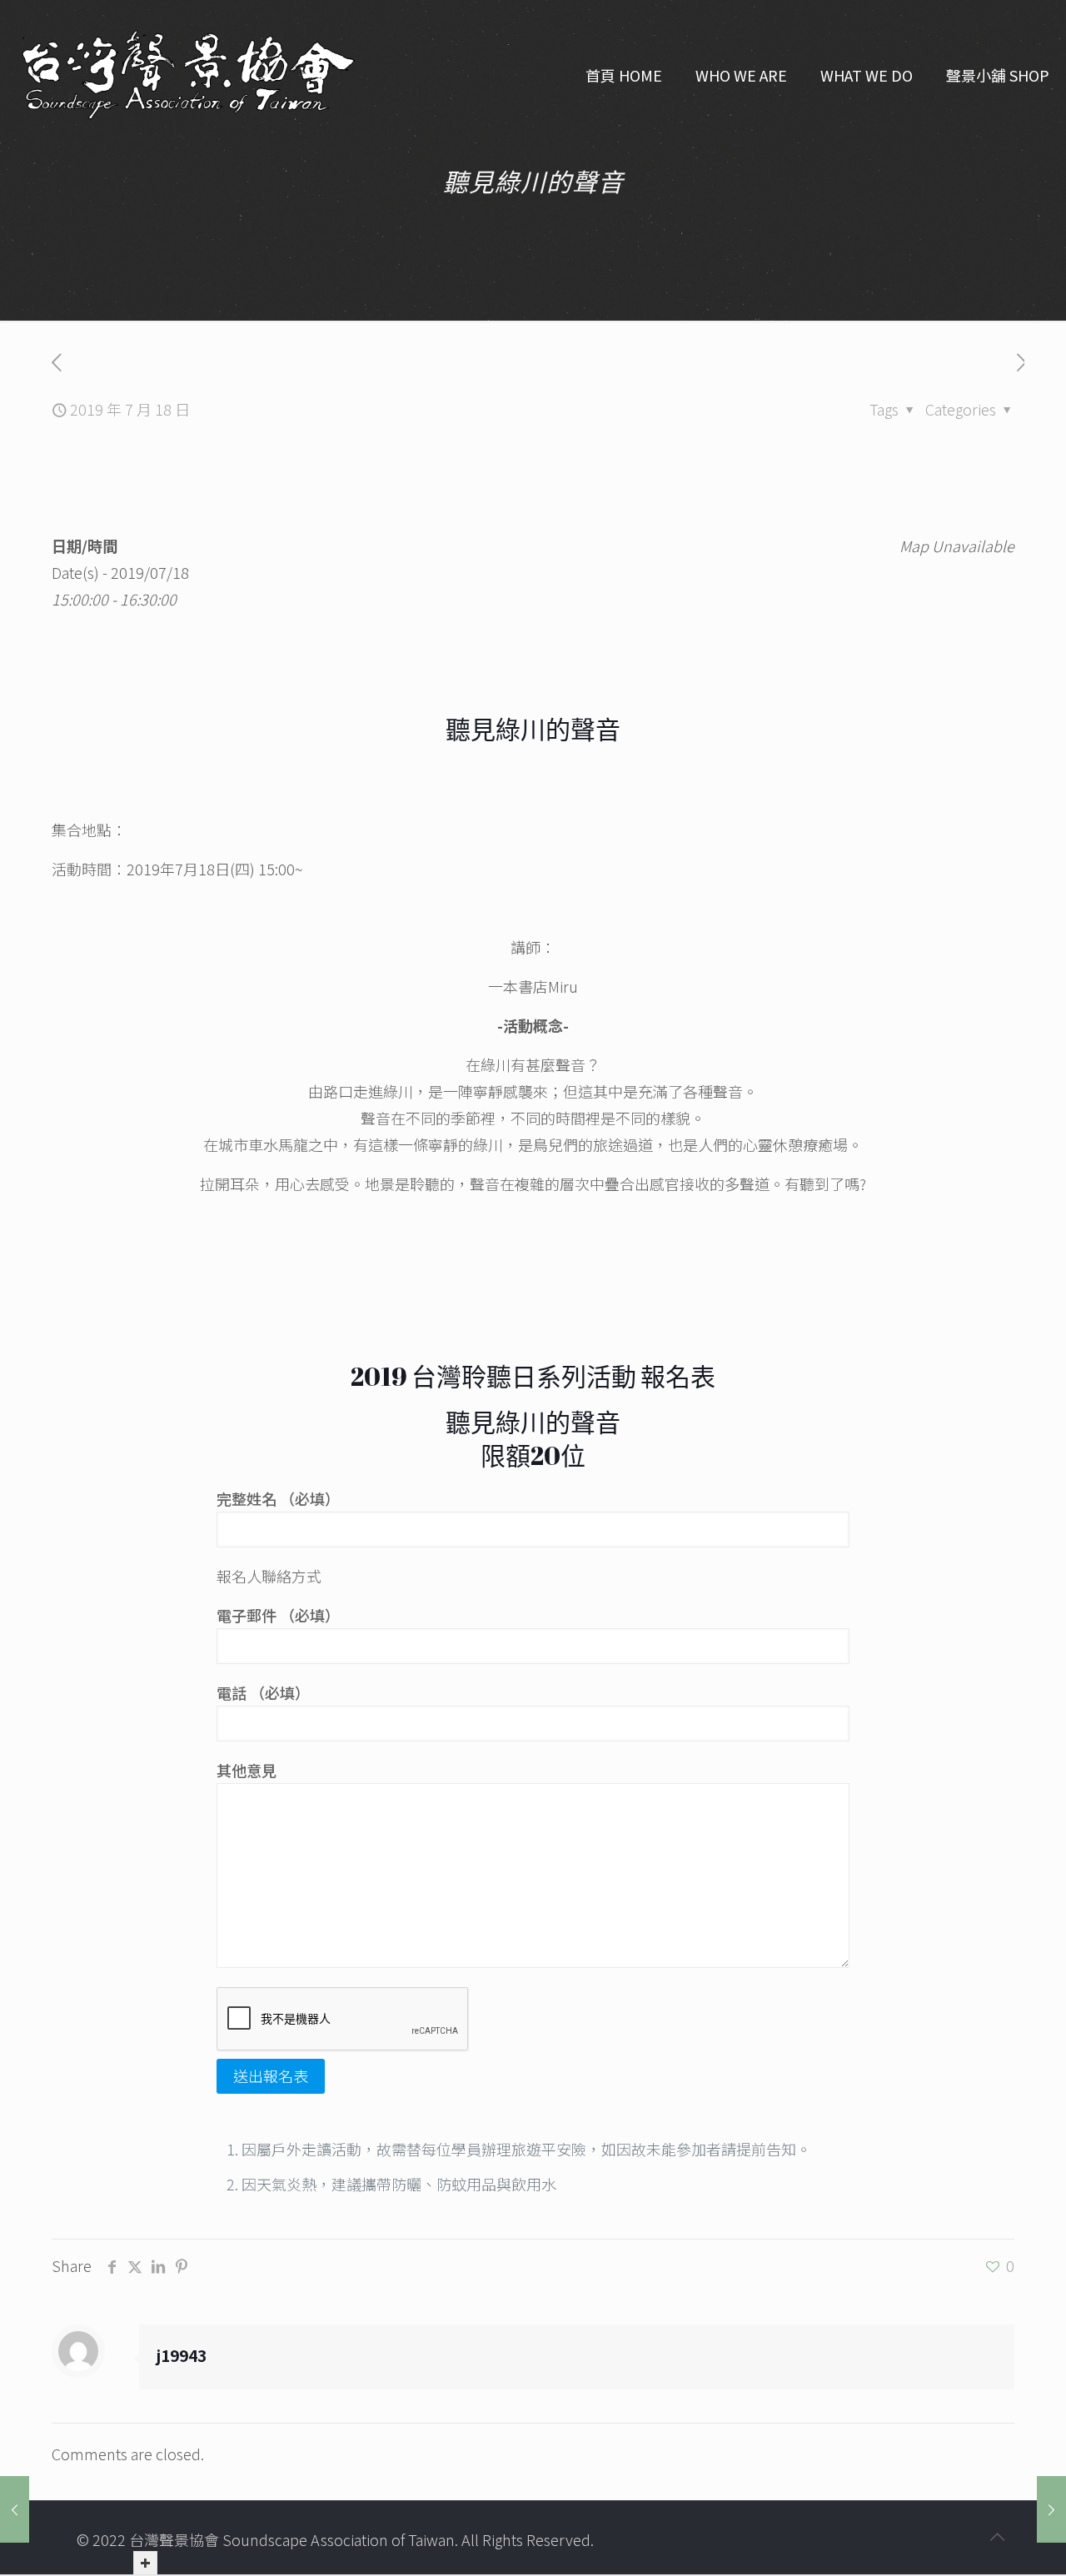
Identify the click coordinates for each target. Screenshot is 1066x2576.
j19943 (181, 2355)
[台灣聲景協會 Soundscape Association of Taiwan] (188, 75)
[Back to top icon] (997, 2536)
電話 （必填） (263, 1692)
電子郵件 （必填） (278, 1615)
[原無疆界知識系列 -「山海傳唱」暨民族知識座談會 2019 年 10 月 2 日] (1051, 2509)
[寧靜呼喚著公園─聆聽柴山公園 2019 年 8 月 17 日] (15, 2509)
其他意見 (247, 1770)
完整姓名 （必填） (278, 1498)
